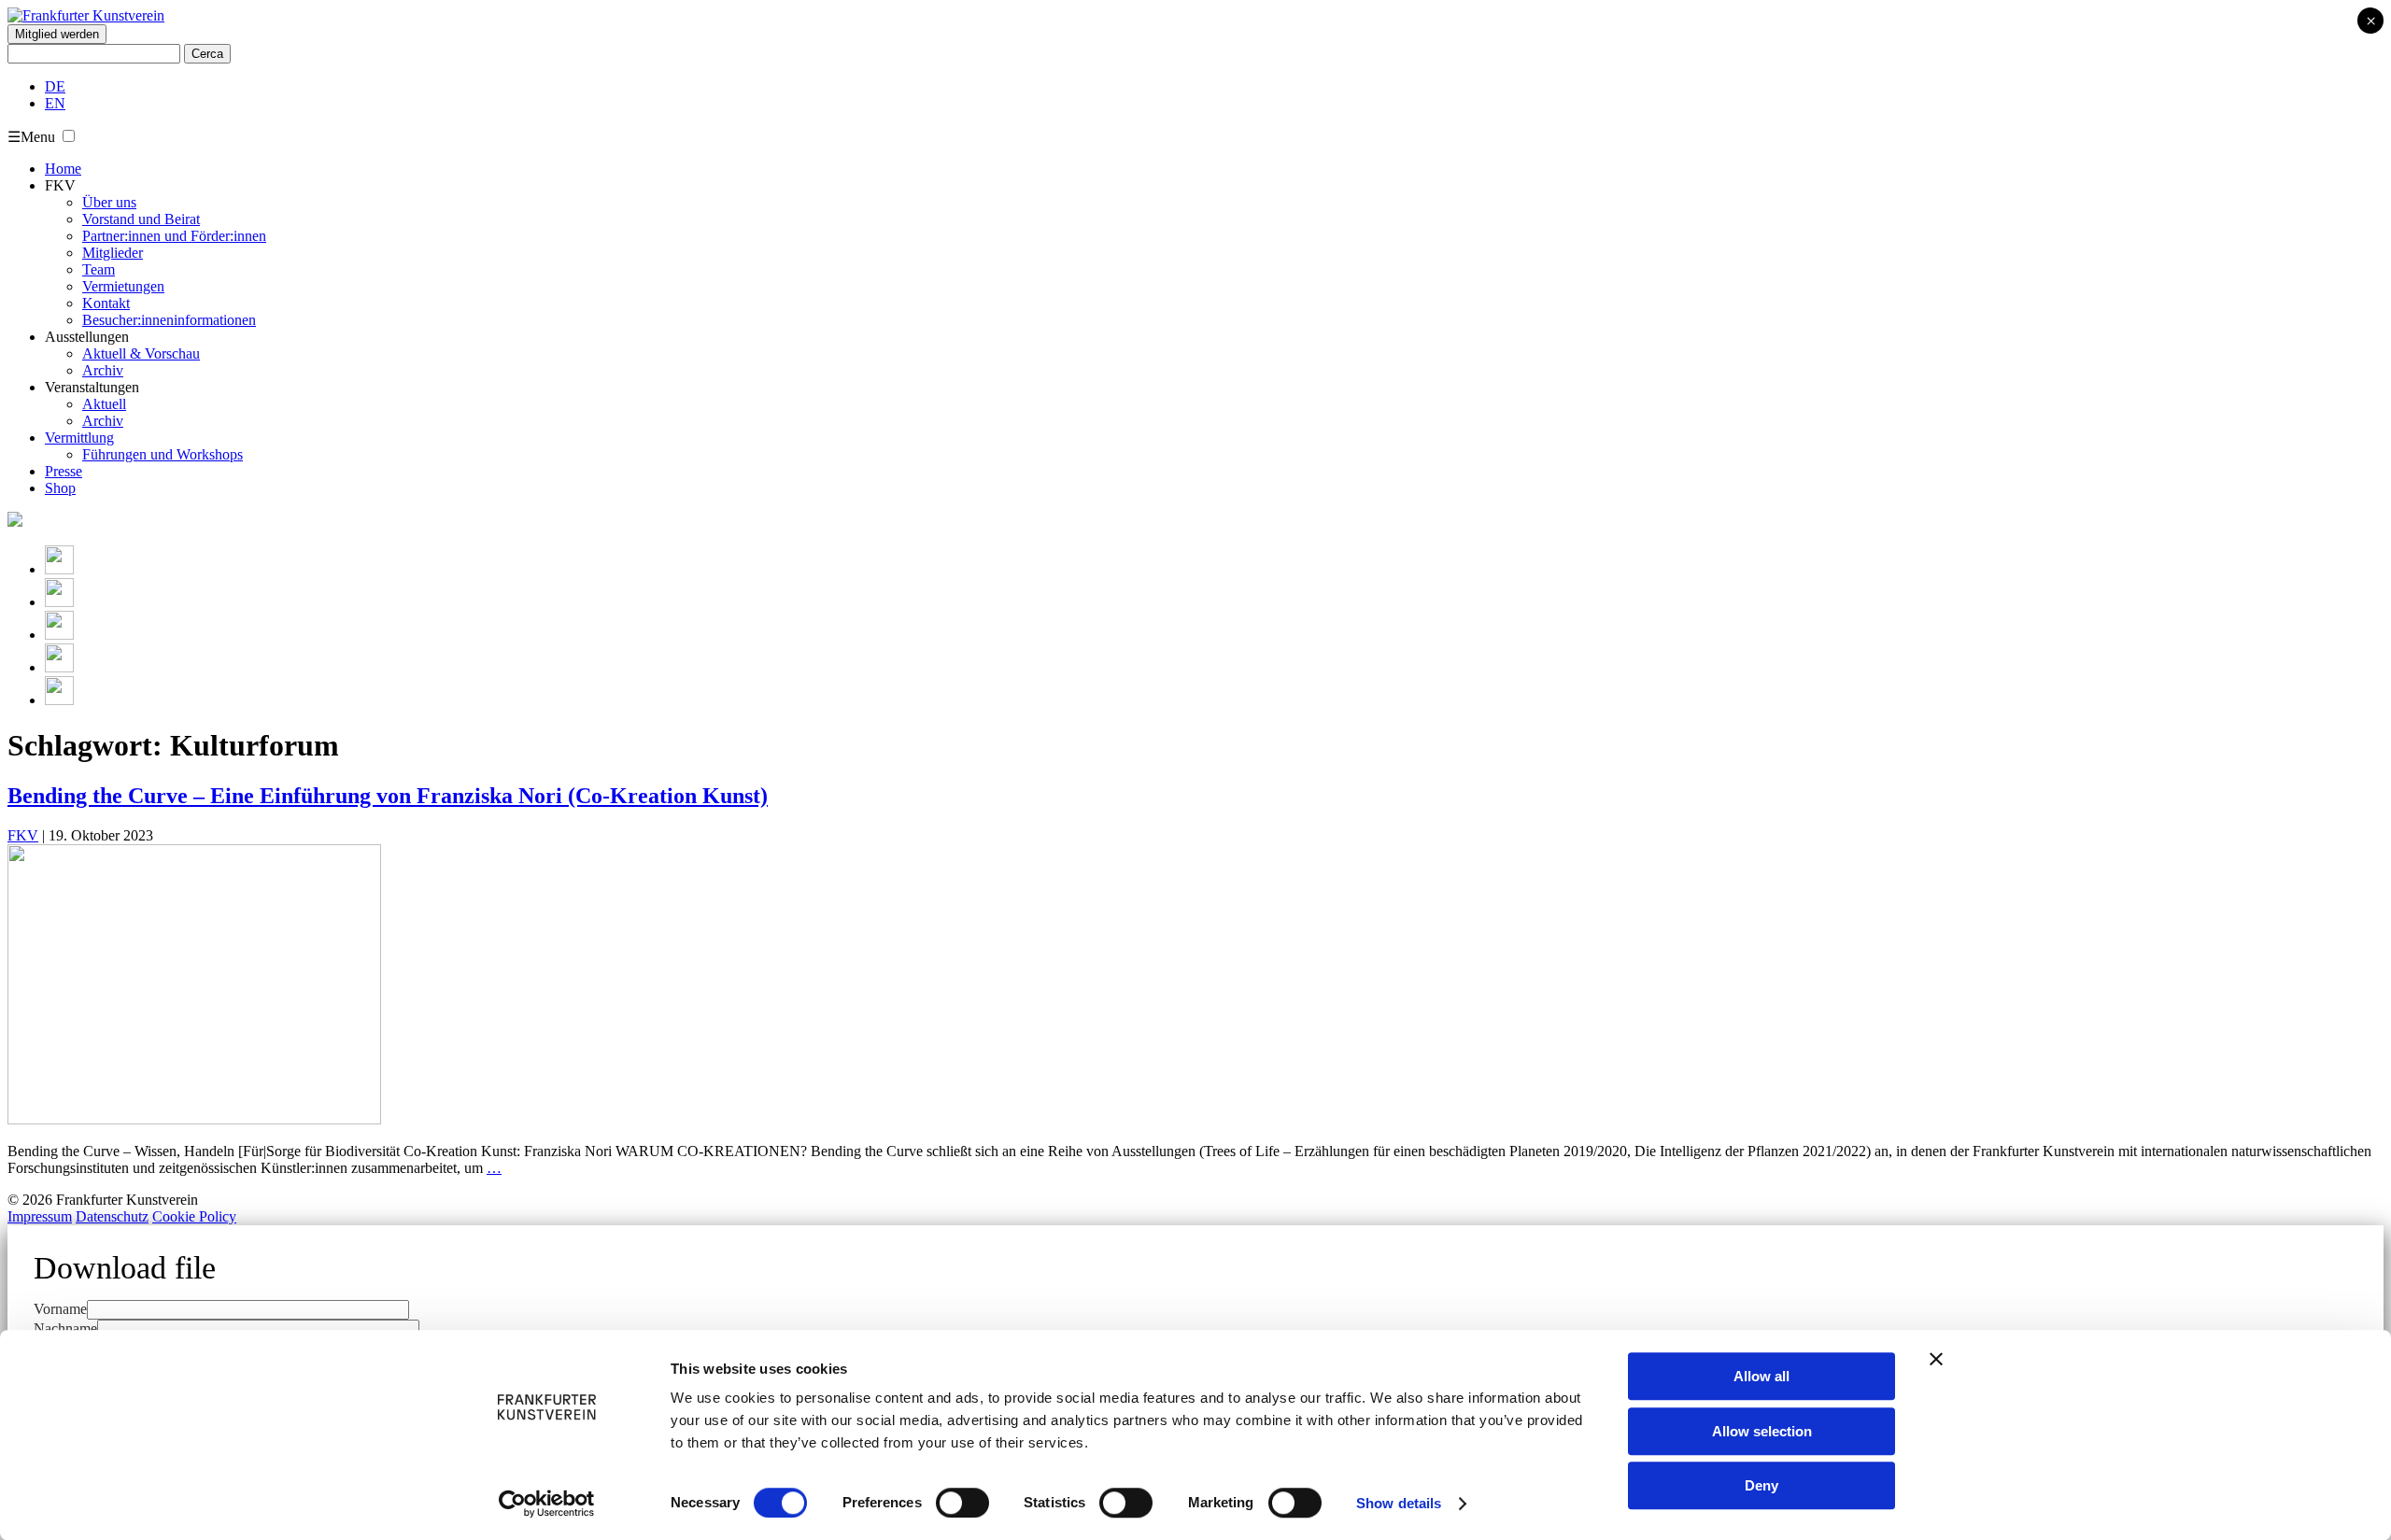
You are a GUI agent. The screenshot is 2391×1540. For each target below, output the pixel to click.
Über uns (109, 202)
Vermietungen (123, 286)
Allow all (1761, 1376)
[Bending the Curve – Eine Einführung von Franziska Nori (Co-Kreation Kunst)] (194, 1119)
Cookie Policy (194, 1216)
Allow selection (1762, 1431)
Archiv (103, 370)
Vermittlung (79, 438)
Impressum (40, 1216)
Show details (1399, 1503)
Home (63, 169)
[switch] (962, 1503)
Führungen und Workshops (163, 454)
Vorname (60, 1309)
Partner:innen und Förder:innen (174, 236)
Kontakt (106, 303)
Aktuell (104, 404)
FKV (23, 835)
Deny (1761, 1485)
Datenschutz (112, 1216)
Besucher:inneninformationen (169, 320)
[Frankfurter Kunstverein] (86, 15)
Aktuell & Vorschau (141, 353)
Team (99, 269)
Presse (64, 471)
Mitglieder (113, 253)
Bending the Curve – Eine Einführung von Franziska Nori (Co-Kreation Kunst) (388, 796)
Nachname (65, 1328)
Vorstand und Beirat (141, 219)
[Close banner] (1936, 1359)
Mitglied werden (57, 34)
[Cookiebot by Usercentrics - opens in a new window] (547, 1504)
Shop (60, 488)
